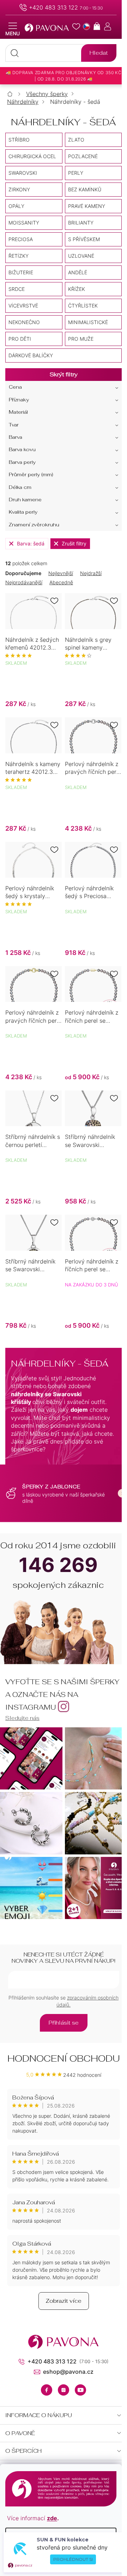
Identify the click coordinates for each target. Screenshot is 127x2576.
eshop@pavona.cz (68, 2372)
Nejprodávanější (24, 582)
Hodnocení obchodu (64, 2058)
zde (52, 2518)
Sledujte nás (22, 1718)
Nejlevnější (61, 573)
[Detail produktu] (34, 611)
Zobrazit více (64, 2301)
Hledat (99, 53)
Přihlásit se (64, 2023)
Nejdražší (91, 573)
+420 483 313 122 (53, 7)
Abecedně (61, 582)
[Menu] (13, 29)
